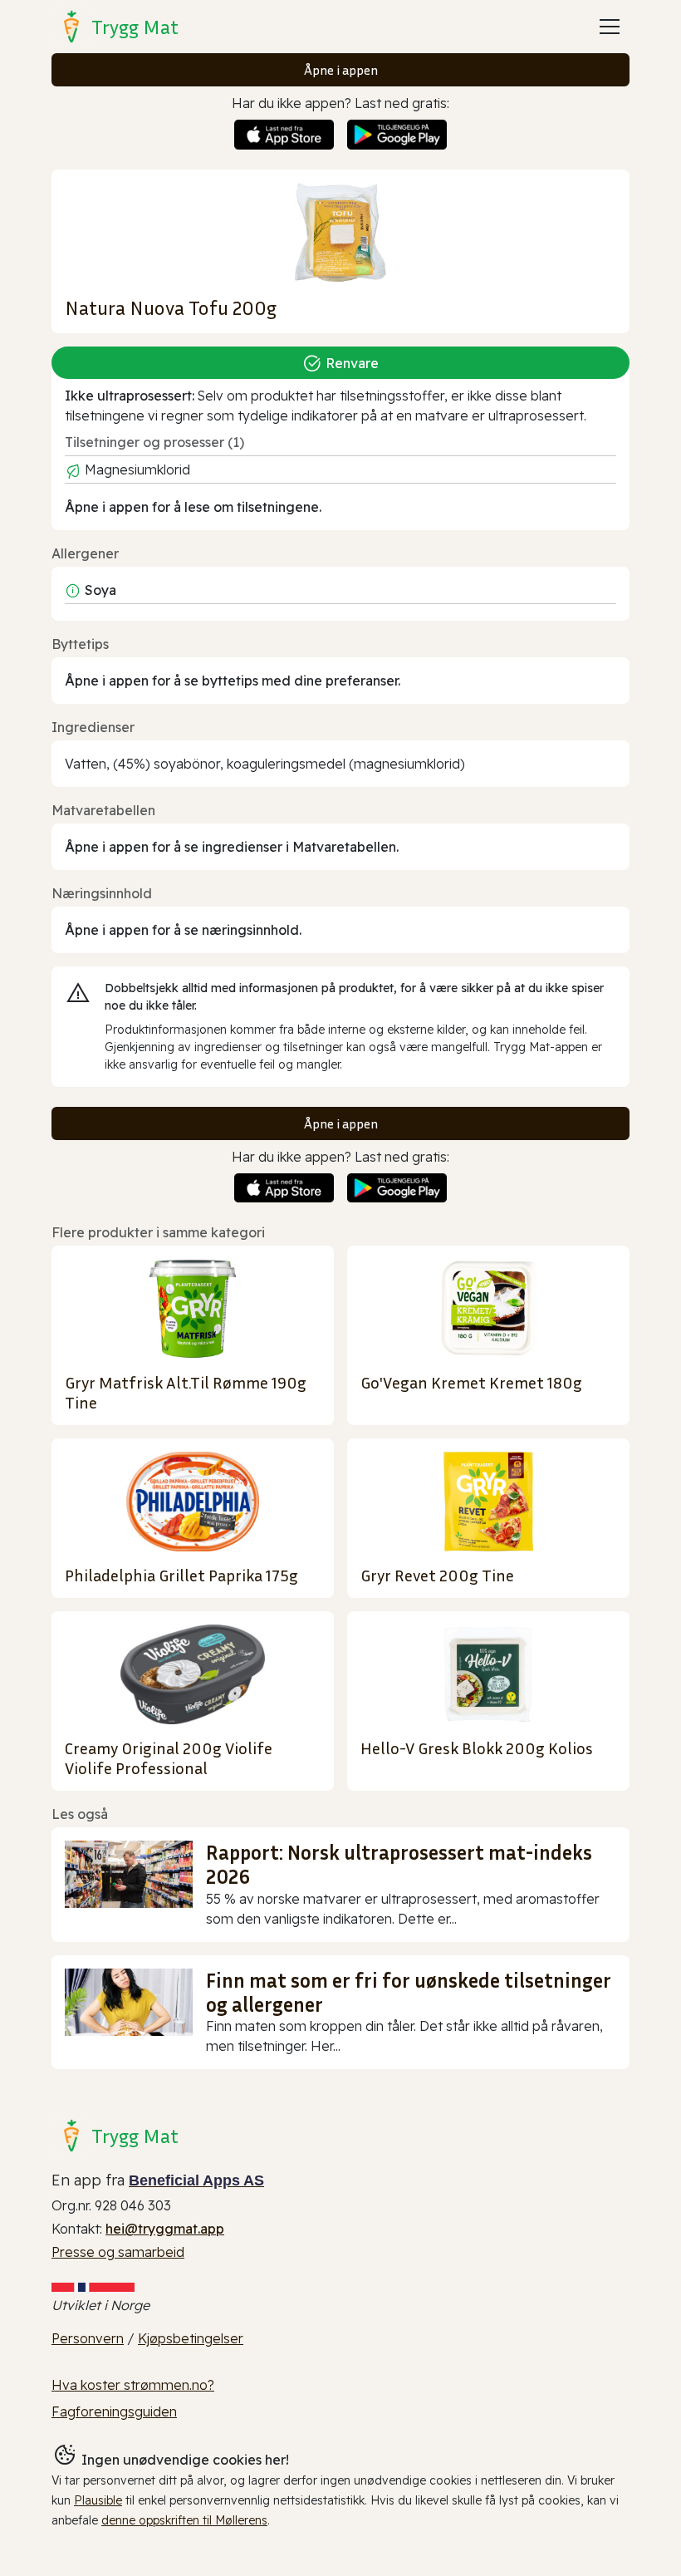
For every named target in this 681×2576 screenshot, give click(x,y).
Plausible (98, 2500)
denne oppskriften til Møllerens (184, 2520)
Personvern (88, 2338)
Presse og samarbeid (118, 2252)
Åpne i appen (341, 70)
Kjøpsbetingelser (191, 2338)
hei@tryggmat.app (165, 2229)
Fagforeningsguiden (114, 2411)
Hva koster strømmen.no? (133, 2385)
